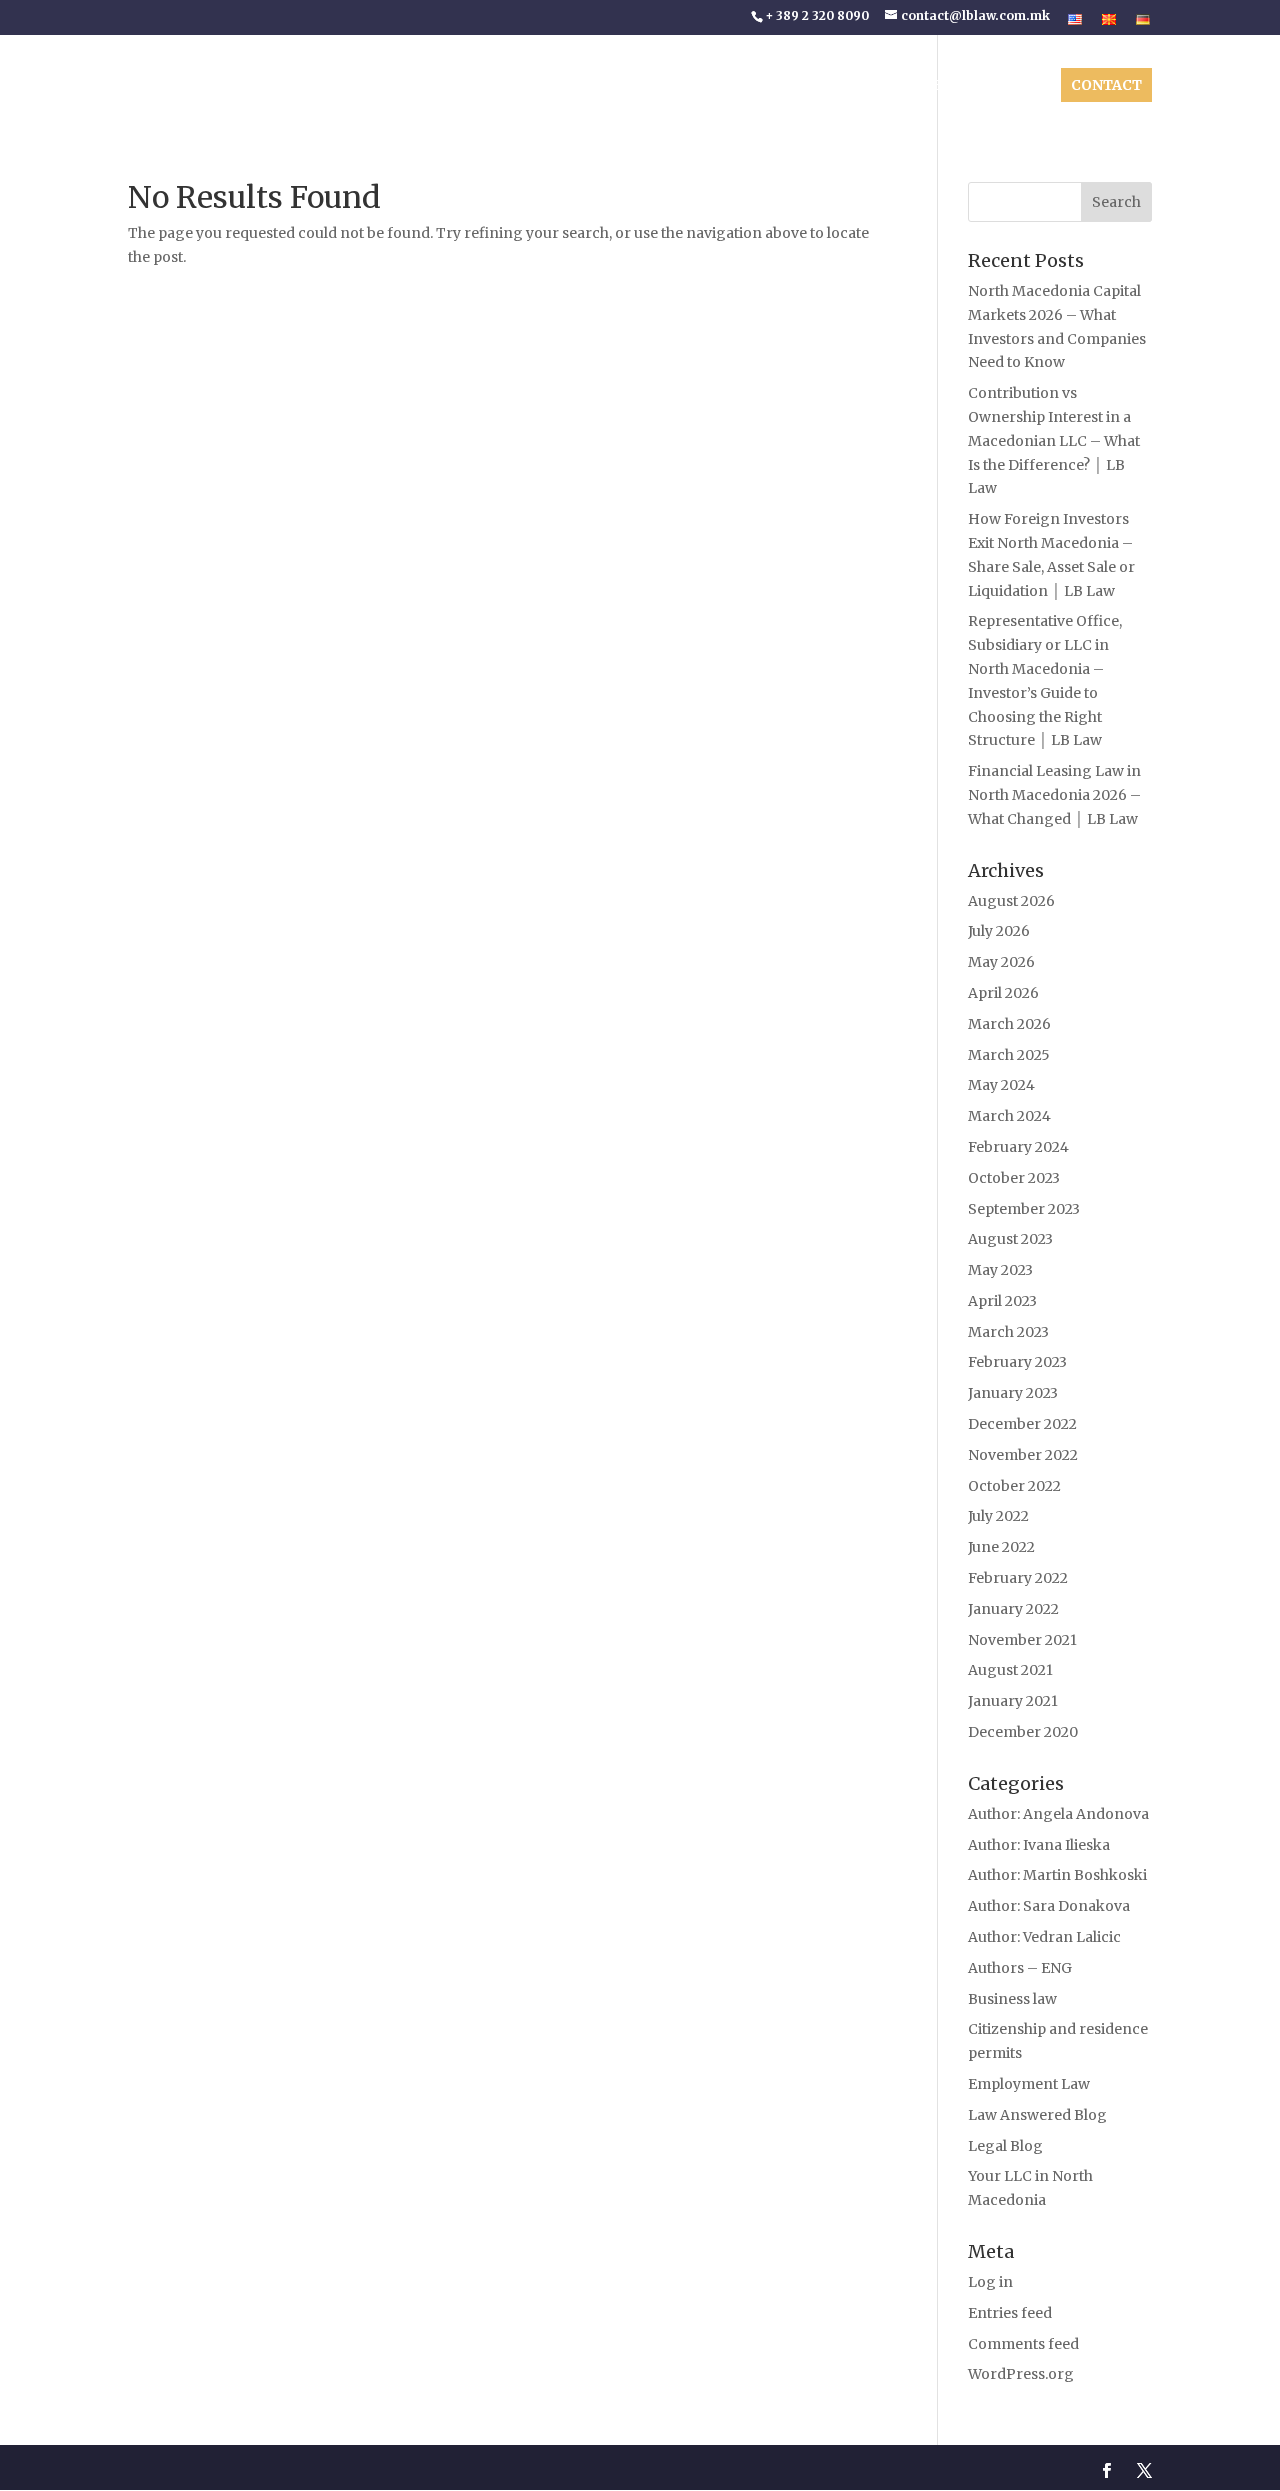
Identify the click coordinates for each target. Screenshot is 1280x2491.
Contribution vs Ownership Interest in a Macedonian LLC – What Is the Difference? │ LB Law (1054, 440)
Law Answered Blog (1037, 2115)
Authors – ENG (1020, 1968)
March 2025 (1009, 1055)
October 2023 (1014, 1178)
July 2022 (998, 1516)
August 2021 (1010, 1670)
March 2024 (1009, 1116)
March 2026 (1009, 1024)
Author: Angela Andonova (1058, 1814)
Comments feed (1023, 2344)
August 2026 (1011, 901)
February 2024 (1018, 1147)
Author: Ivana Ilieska (1039, 1845)
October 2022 (1014, 1486)
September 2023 (1024, 1209)
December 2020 (1023, 1732)
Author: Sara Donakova (1049, 1906)
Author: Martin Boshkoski (1057, 1875)
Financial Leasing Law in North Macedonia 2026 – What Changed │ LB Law (1054, 795)
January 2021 (1013, 1701)
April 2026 (1003, 993)
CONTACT (1106, 85)
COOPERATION (760, 86)
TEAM (671, 86)
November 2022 (1023, 1455)
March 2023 (1008, 1332)
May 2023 (1000, 1270)
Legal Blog (1005, 2146)
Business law (1012, 1999)
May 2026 (1001, 962)
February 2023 (1017, 1362)
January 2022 (1013, 1609)
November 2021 (1022, 1640)
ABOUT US (579, 86)
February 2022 (1018, 1578)
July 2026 (999, 931)
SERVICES (864, 86)
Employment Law (1029, 2084)
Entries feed (1010, 2313)
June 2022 (1001, 1547)
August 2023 (1010, 1239)
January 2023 (1013, 1393)
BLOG (955, 86)
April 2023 (1002, 1301)
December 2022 (1022, 1424)
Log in (990, 2282)
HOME (506, 86)
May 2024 (1001, 1085)
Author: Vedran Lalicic (1044, 1937)
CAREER (1019, 86)
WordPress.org (1021, 2374)
